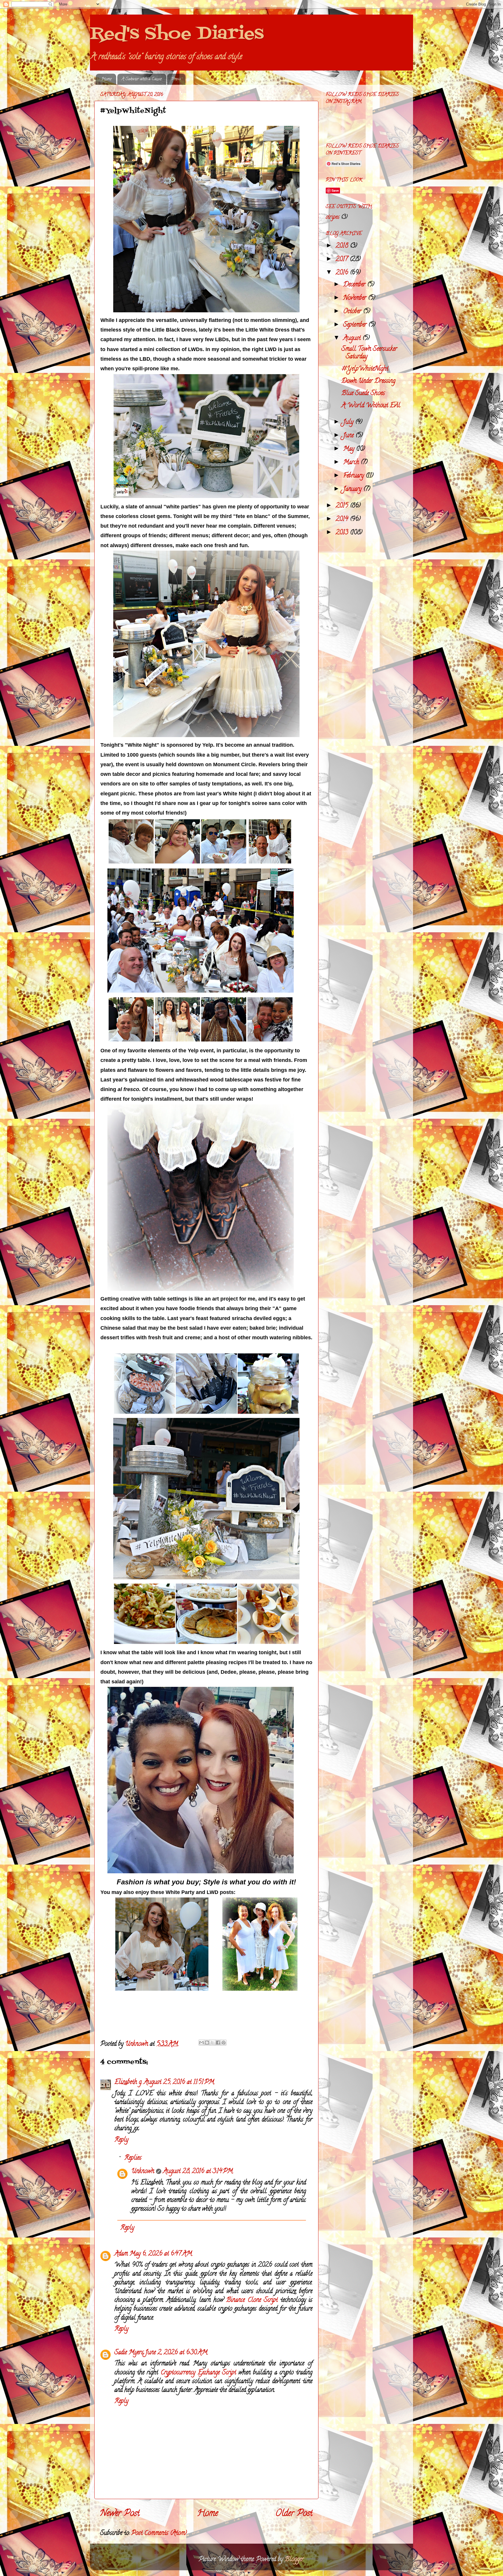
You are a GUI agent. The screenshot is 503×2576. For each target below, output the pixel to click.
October (353, 312)
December (355, 285)
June (349, 436)
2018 (343, 246)
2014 (343, 519)
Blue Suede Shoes (363, 394)
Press (176, 79)
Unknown (143, 2172)
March (352, 463)
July (349, 422)
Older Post (294, 2514)
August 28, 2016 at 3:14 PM (198, 2172)
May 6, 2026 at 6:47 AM (161, 2254)
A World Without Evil (371, 406)
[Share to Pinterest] (224, 2043)
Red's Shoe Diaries (177, 34)
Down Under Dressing (368, 381)
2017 (343, 260)
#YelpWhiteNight (365, 369)
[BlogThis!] (207, 2043)
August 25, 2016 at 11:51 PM (179, 2082)
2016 (343, 273)
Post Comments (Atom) (159, 2533)
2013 (343, 533)
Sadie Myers (129, 2353)
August (353, 339)
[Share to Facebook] (218, 2043)
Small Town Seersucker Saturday (369, 353)
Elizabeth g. (128, 2082)
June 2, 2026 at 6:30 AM (176, 2353)
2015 (343, 506)
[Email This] (201, 2043)
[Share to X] (212, 2043)
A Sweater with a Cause (142, 79)
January (353, 489)
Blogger (294, 2560)
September (356, 325)
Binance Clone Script (252, 2300)
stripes (333, 217)
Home (106, 79)
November (356, 298)
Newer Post (120, 2514)
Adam (121, 2254)
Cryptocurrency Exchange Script (198, 2373)
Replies (133, 2158)
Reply (121, 2140)
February (354, 476)
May (350, 449)
